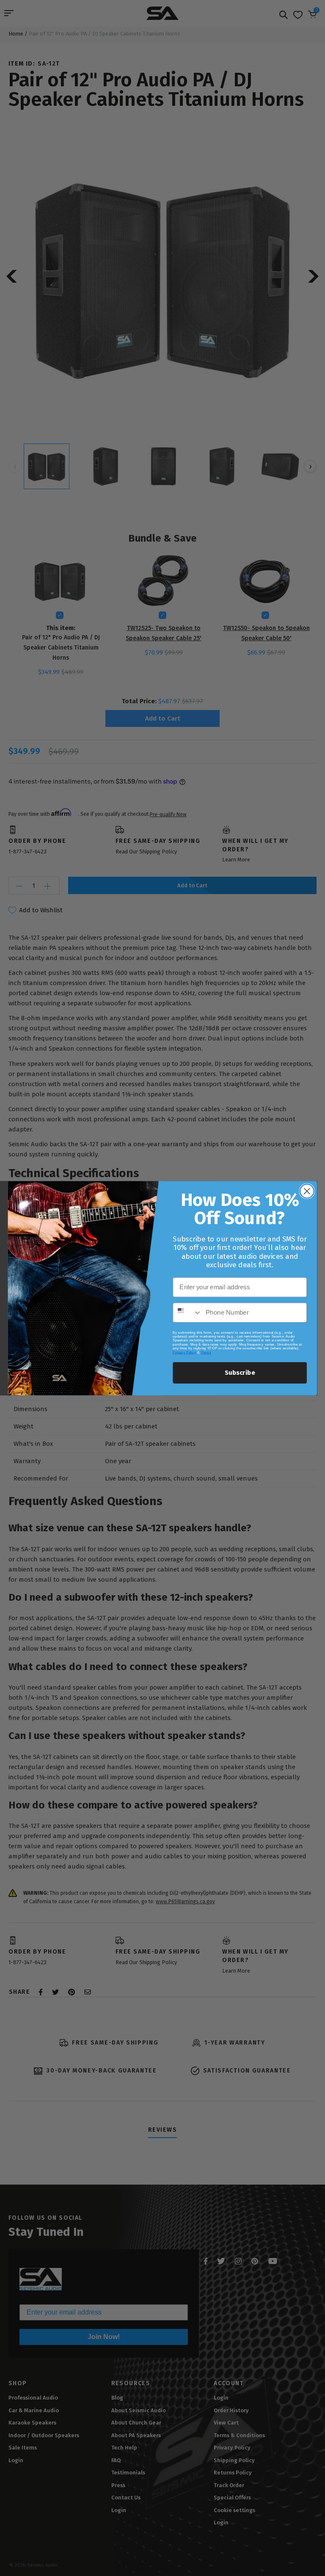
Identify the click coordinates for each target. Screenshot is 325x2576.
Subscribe (240, 1373)
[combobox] (187, 1312)
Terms (206, 1352)
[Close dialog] (307, 1191)
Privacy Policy (184, 1352)
